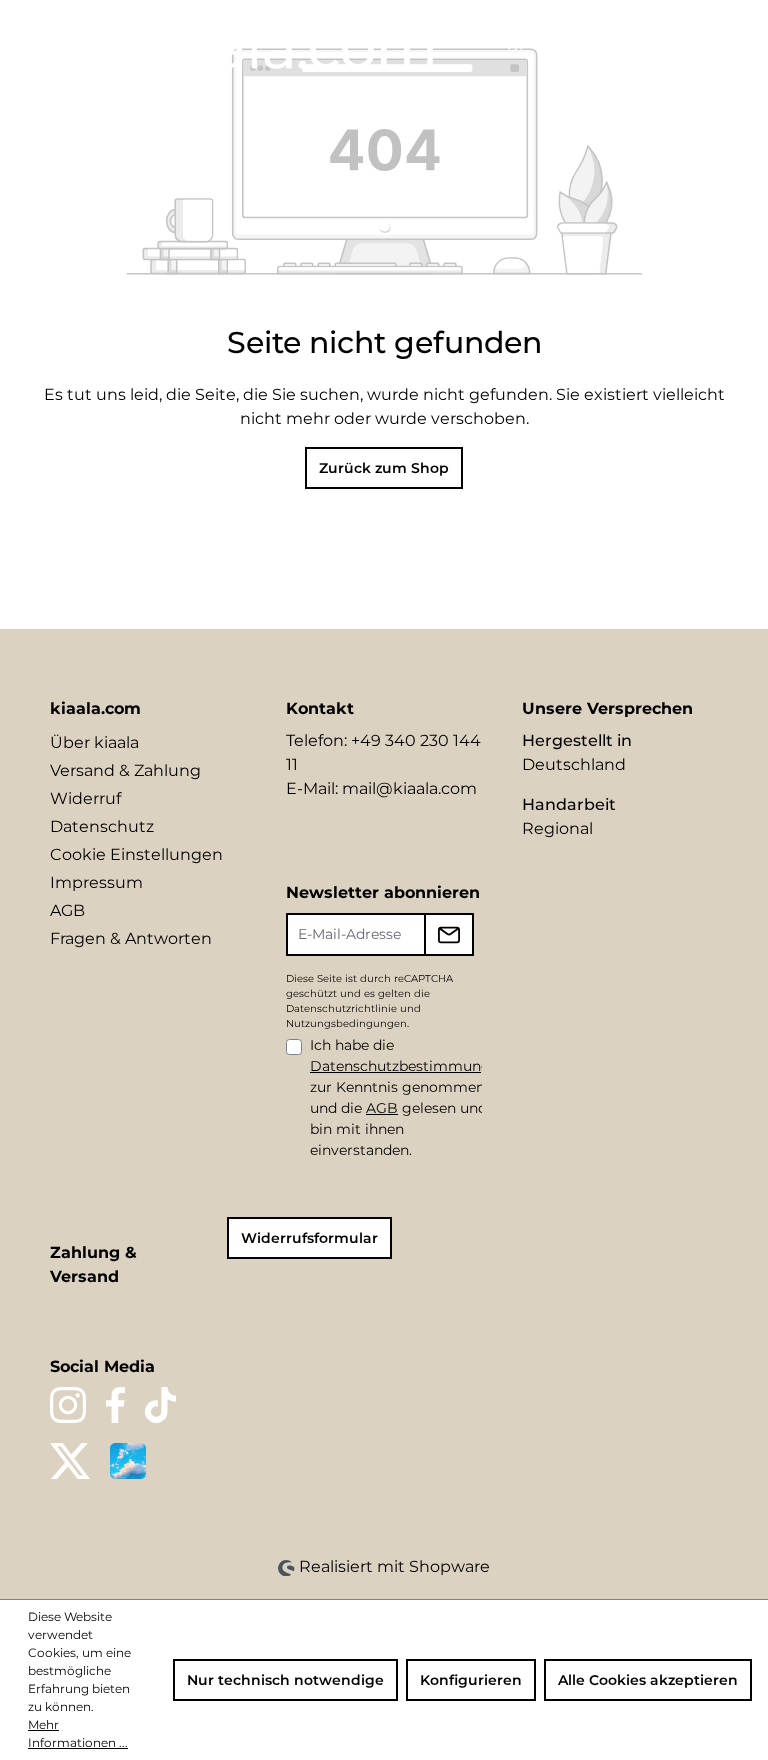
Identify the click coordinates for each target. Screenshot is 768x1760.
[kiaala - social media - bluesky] (128, 1461)
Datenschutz (102, 826)
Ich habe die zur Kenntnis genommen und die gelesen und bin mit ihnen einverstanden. (409, 1097)
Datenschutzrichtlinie (341, 1008)
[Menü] (37, 42)
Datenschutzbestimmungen (409, 1066)
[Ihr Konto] (634, 47)
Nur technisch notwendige (285, 1680)
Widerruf (85, 798)
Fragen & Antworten (131, 938)
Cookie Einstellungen (136, 854)
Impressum (96, 882)
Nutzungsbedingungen (346, 1023)
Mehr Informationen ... (78, 1733)
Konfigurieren (471, 1680)
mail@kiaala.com (409, 788)
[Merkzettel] (600, 47)
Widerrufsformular (309, 1238)
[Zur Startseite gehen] (283, 46)
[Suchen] (566, 47)
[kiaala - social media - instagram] (68, 1405)
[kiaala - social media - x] (70, 1461)
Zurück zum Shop (384, 468)
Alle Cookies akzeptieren (648, 1680)
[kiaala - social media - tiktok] (160, 1405)
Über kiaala (94, 742)
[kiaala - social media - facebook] (115, 1405)
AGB (67, 910)
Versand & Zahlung (125, 770)
